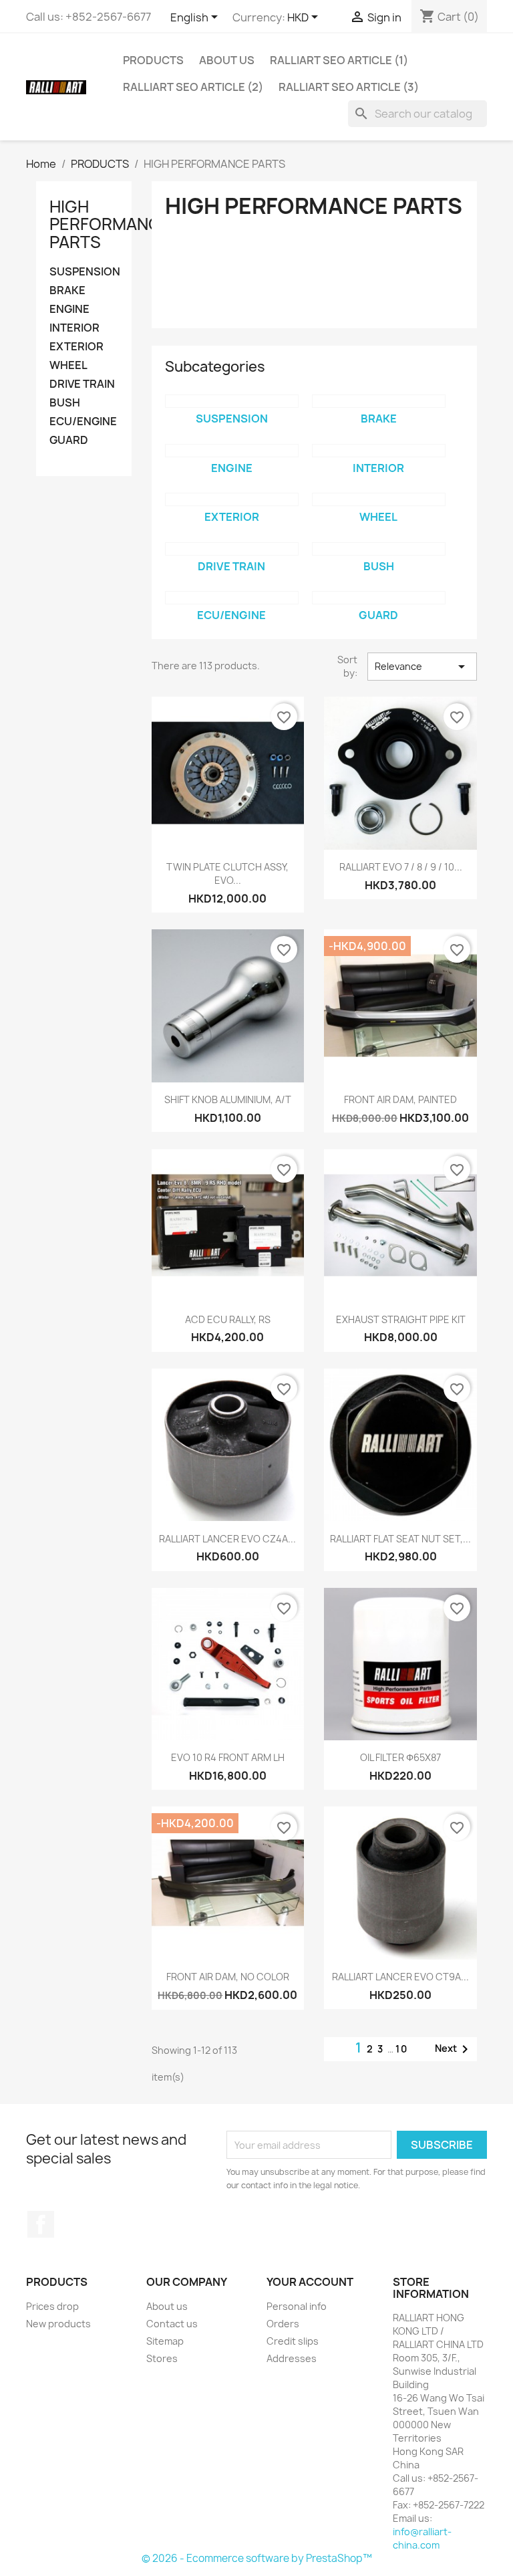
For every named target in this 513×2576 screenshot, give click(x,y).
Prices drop (52, 2306)
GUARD (69, 440)
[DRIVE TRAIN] (232, 549)
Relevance (422, 667)
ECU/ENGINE (83, 422)
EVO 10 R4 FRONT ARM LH (228, 1757)
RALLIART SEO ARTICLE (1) (339, 60)
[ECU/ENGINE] (232, 598)
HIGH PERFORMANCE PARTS (110, 224)
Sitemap (165, 2341)
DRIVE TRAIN (82, 384)
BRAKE (67, 290)
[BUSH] (379, 549)
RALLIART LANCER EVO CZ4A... (227, 1539)
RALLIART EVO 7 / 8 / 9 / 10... (401, 867)
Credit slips (293, 2341)
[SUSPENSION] (232, 401)
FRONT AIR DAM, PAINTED (400, 1099)
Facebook (41, 2224)
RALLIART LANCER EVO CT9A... (400, 1977)
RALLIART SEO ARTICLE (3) (349, 87)
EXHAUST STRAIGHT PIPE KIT (401, 1319)
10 (402, 2049)
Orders (283, 2324)
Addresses (292, 2358)
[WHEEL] (379, 499)
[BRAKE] (379, 401)
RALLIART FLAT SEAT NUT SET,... (400, 1539)
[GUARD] (379, 598)
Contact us (172, 2324)
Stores (162, 2358)
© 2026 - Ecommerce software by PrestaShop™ (257, 2558)
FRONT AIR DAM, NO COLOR (228, 1977)
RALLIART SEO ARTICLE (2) (193, 87)
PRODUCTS (153, 60)
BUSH (65, 403)
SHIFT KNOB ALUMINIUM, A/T (228, 1099)
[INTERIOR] (379, 451)
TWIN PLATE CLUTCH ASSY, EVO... (227, 873)
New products (58, 2324)
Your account (310, 2282)
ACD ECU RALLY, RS (228, 1319)
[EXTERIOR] (232, 499)
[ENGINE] (232, 451)
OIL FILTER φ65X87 (400, 1757)
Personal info (297, 2306)
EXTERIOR (76, 347)
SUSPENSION (84, 272)
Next (454, 2049)
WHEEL (68, 365)
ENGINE (69, 309)
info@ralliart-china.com (422, 2538)
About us (227, 60)
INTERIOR (74, 328)
